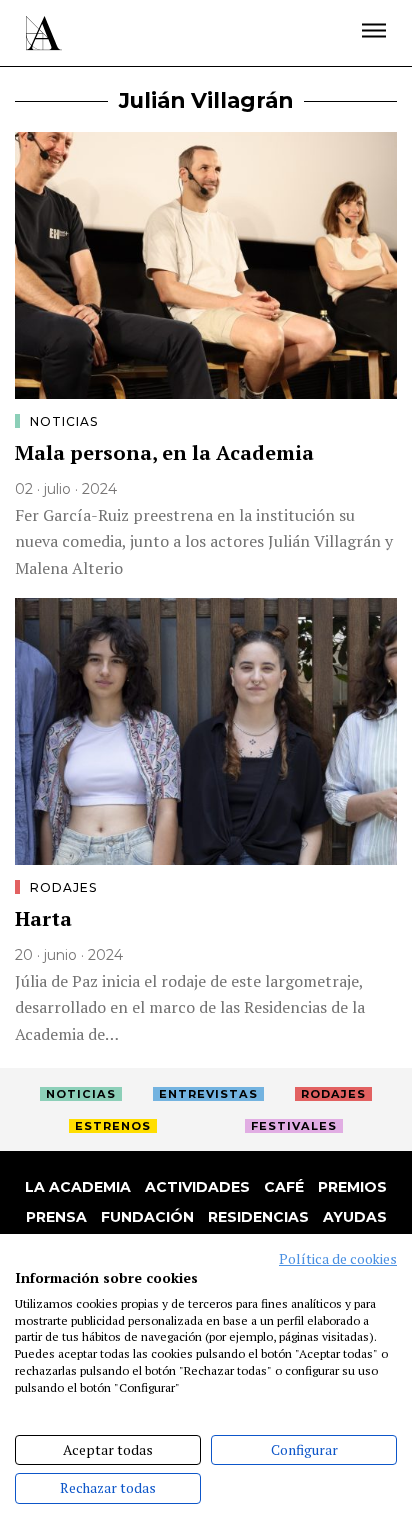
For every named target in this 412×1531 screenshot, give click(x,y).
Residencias (258, 1217)
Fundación (147, 1217)
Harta (43, 918)
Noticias (64, 421)
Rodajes (63, 887)
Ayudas (355, 1217)
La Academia (78, 1187)
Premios (352, 1187)
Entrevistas (208, 1094)
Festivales (294, 1126)
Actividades (197, 1187)
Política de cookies (338, 1259)
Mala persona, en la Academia (164, 452)
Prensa (56, 1217)
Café (284, 1187)
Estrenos (113, 1126)
